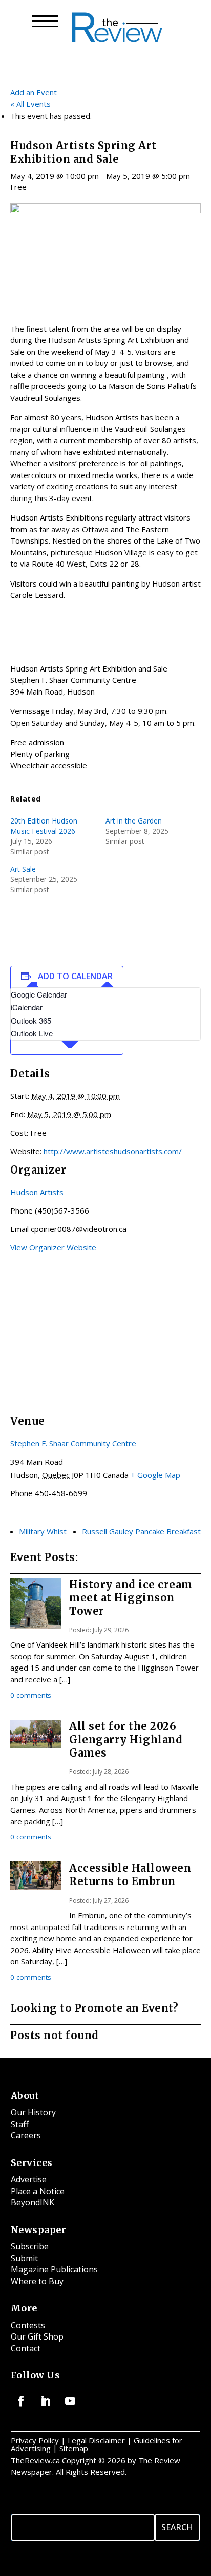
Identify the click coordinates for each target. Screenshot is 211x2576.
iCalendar (27, 1007)
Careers (26, 2135)
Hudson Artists (37, 1192)
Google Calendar (39, 994)
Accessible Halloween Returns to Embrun (130, 1875)
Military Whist (43, 1531)
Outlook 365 (31, 1020)
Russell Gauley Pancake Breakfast (141, 1531)
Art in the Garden (134, 821)
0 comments (31, 1695)
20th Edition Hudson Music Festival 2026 (44, 826)
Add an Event (34, 92)
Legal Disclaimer (96, 2440)
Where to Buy (37, 2281)
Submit (24, 2258)
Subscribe (30, 2246)
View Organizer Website (53, 1247)
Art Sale (23, 869)
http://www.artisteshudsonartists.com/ (113, 1151)
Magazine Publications (54, 2269)
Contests (28, 2325)
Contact (26, 2348)
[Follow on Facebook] (21, 2401)
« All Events (30, 104)
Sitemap (74, 2448)
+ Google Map (155, 1475)
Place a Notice (38, 2191)
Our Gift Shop (37, 2336)
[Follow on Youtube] (70, 2401)
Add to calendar (75, 976)
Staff (20, 2124)
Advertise (29, 2179)
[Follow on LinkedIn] (46, 2401)
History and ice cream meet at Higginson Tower (131, 1598)
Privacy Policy (35, 2440)
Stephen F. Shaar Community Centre (73, 1443)
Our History (33, 2112)
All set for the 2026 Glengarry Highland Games (126, 1739)
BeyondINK (33, 2202)
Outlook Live (32, 1033)
